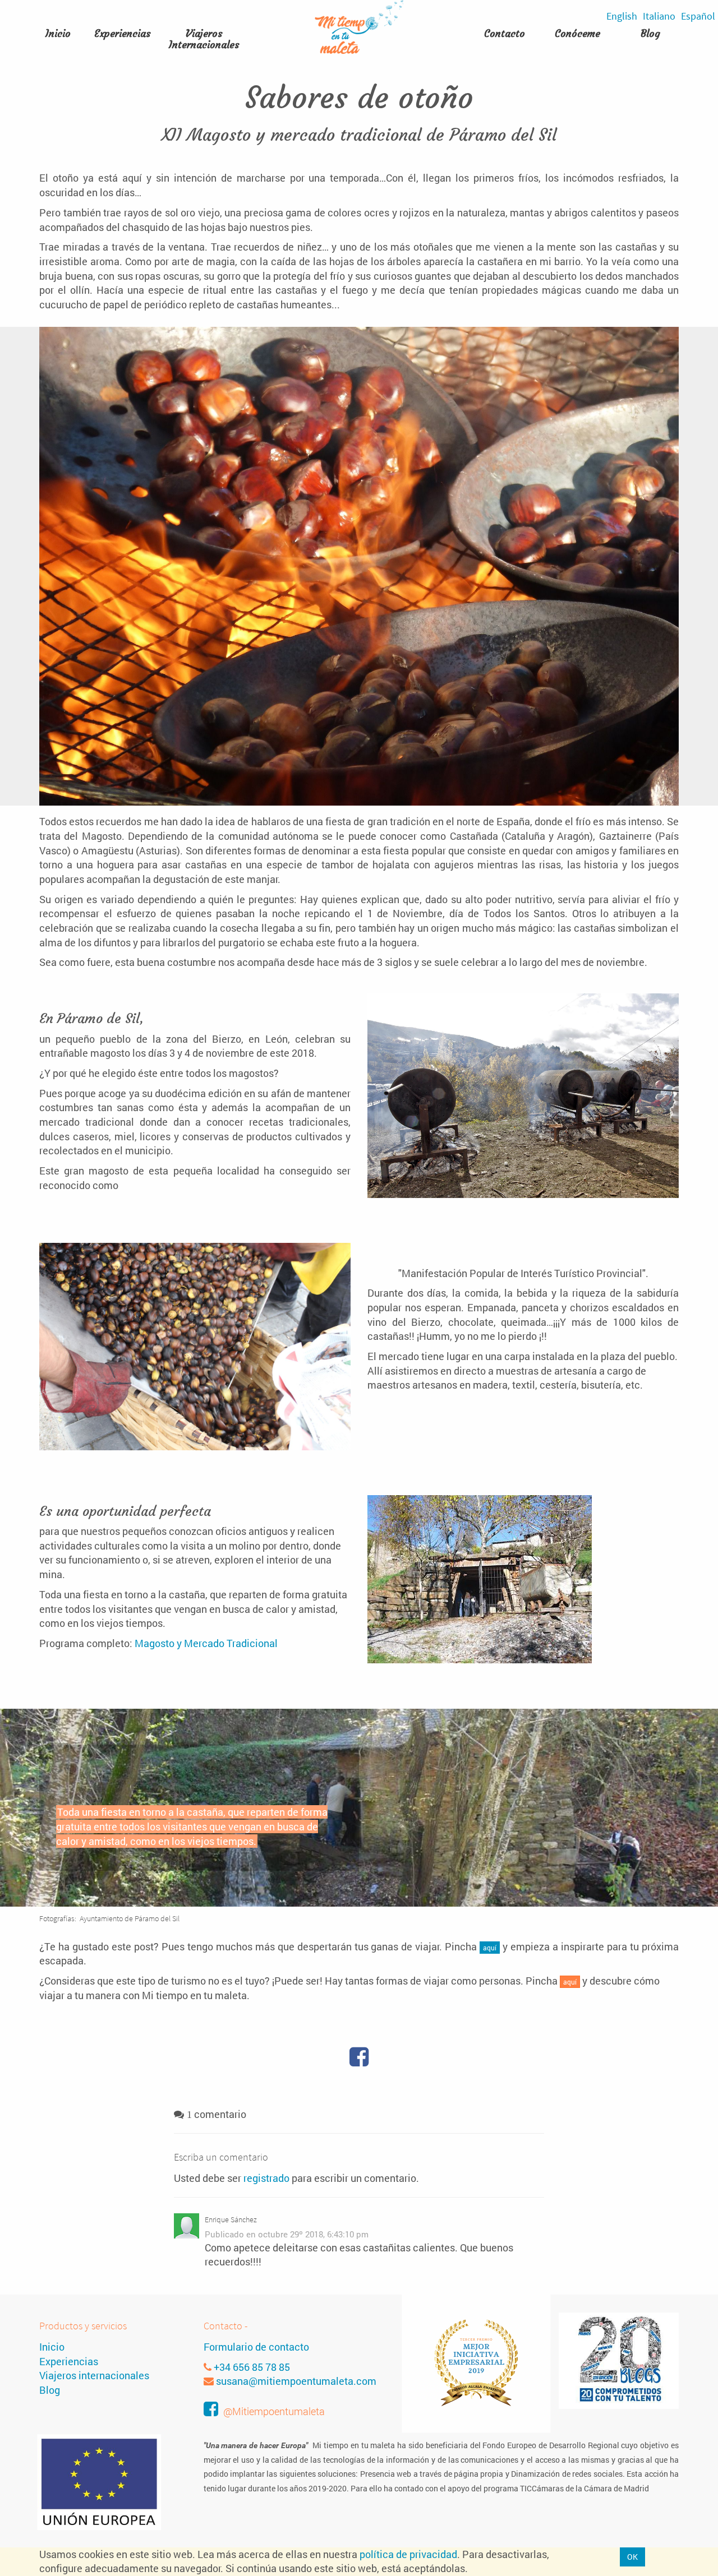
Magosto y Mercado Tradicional (206, 1643)
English (622, 16)
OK (632, 2557)
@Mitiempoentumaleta (274, 2411)
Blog (650, 34)
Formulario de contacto (256, 2347)
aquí (490, 1948)
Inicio (52, 2347)
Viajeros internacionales (94, 2375)
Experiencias (69, 2361)
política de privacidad (408, 2554)
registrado (266, 2178)
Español (698, 16)
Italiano (659, 16)
